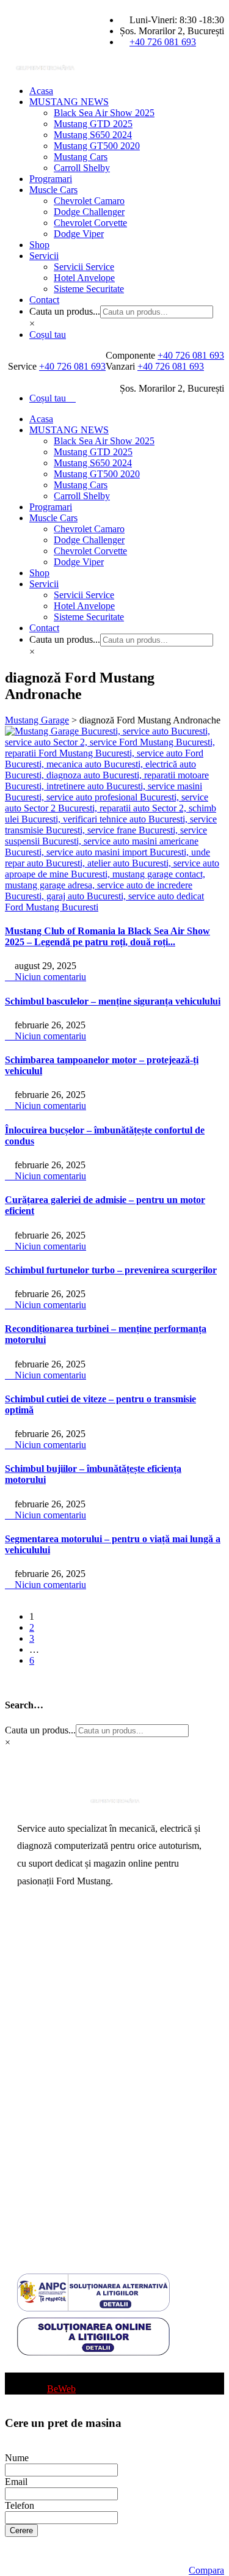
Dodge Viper (79, 234)
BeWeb (61, 2389)
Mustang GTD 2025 (93, 124)
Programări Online (53, 1954)
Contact (44, 300)
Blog (27, 2367)
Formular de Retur (53, 2229)
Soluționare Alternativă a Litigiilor (83, 2170)
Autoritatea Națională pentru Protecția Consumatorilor (90, 2126)
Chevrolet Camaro (89, 201)
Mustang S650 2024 (93, 135)
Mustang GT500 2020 (97, 146)
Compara (206, 2570)
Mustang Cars (81, 157)
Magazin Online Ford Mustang (77, 2033)
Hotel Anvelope (84, 278)
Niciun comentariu (49, 977)
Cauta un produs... (65, 311)
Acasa (41, 91)
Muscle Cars (53, 190)
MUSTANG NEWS (69, 102)
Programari (51, 179)
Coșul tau (48, 335)
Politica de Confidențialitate (70, 2209)
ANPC (31, 2150)
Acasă (29, 1935)
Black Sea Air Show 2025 (104, 113)
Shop (39, 245)
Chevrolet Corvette (90, 223)
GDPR (31, 2190)
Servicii (44, 256)
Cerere (21, 2530)
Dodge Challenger (89, 212)
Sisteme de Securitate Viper (70, 1993)
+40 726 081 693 (163, 42)
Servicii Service (84, 267)
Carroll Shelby (82, 168)
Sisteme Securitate (89, 289)
